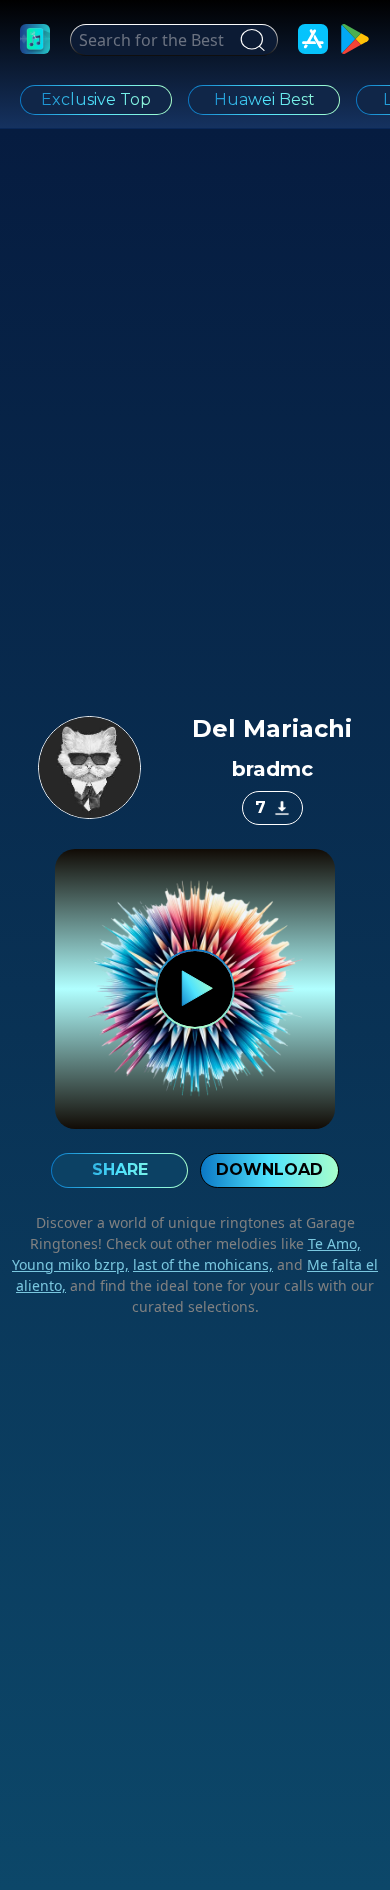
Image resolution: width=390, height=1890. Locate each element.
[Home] (35, 39)
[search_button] (250, 40)
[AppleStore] (313, 39)
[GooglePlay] (355, 39)
